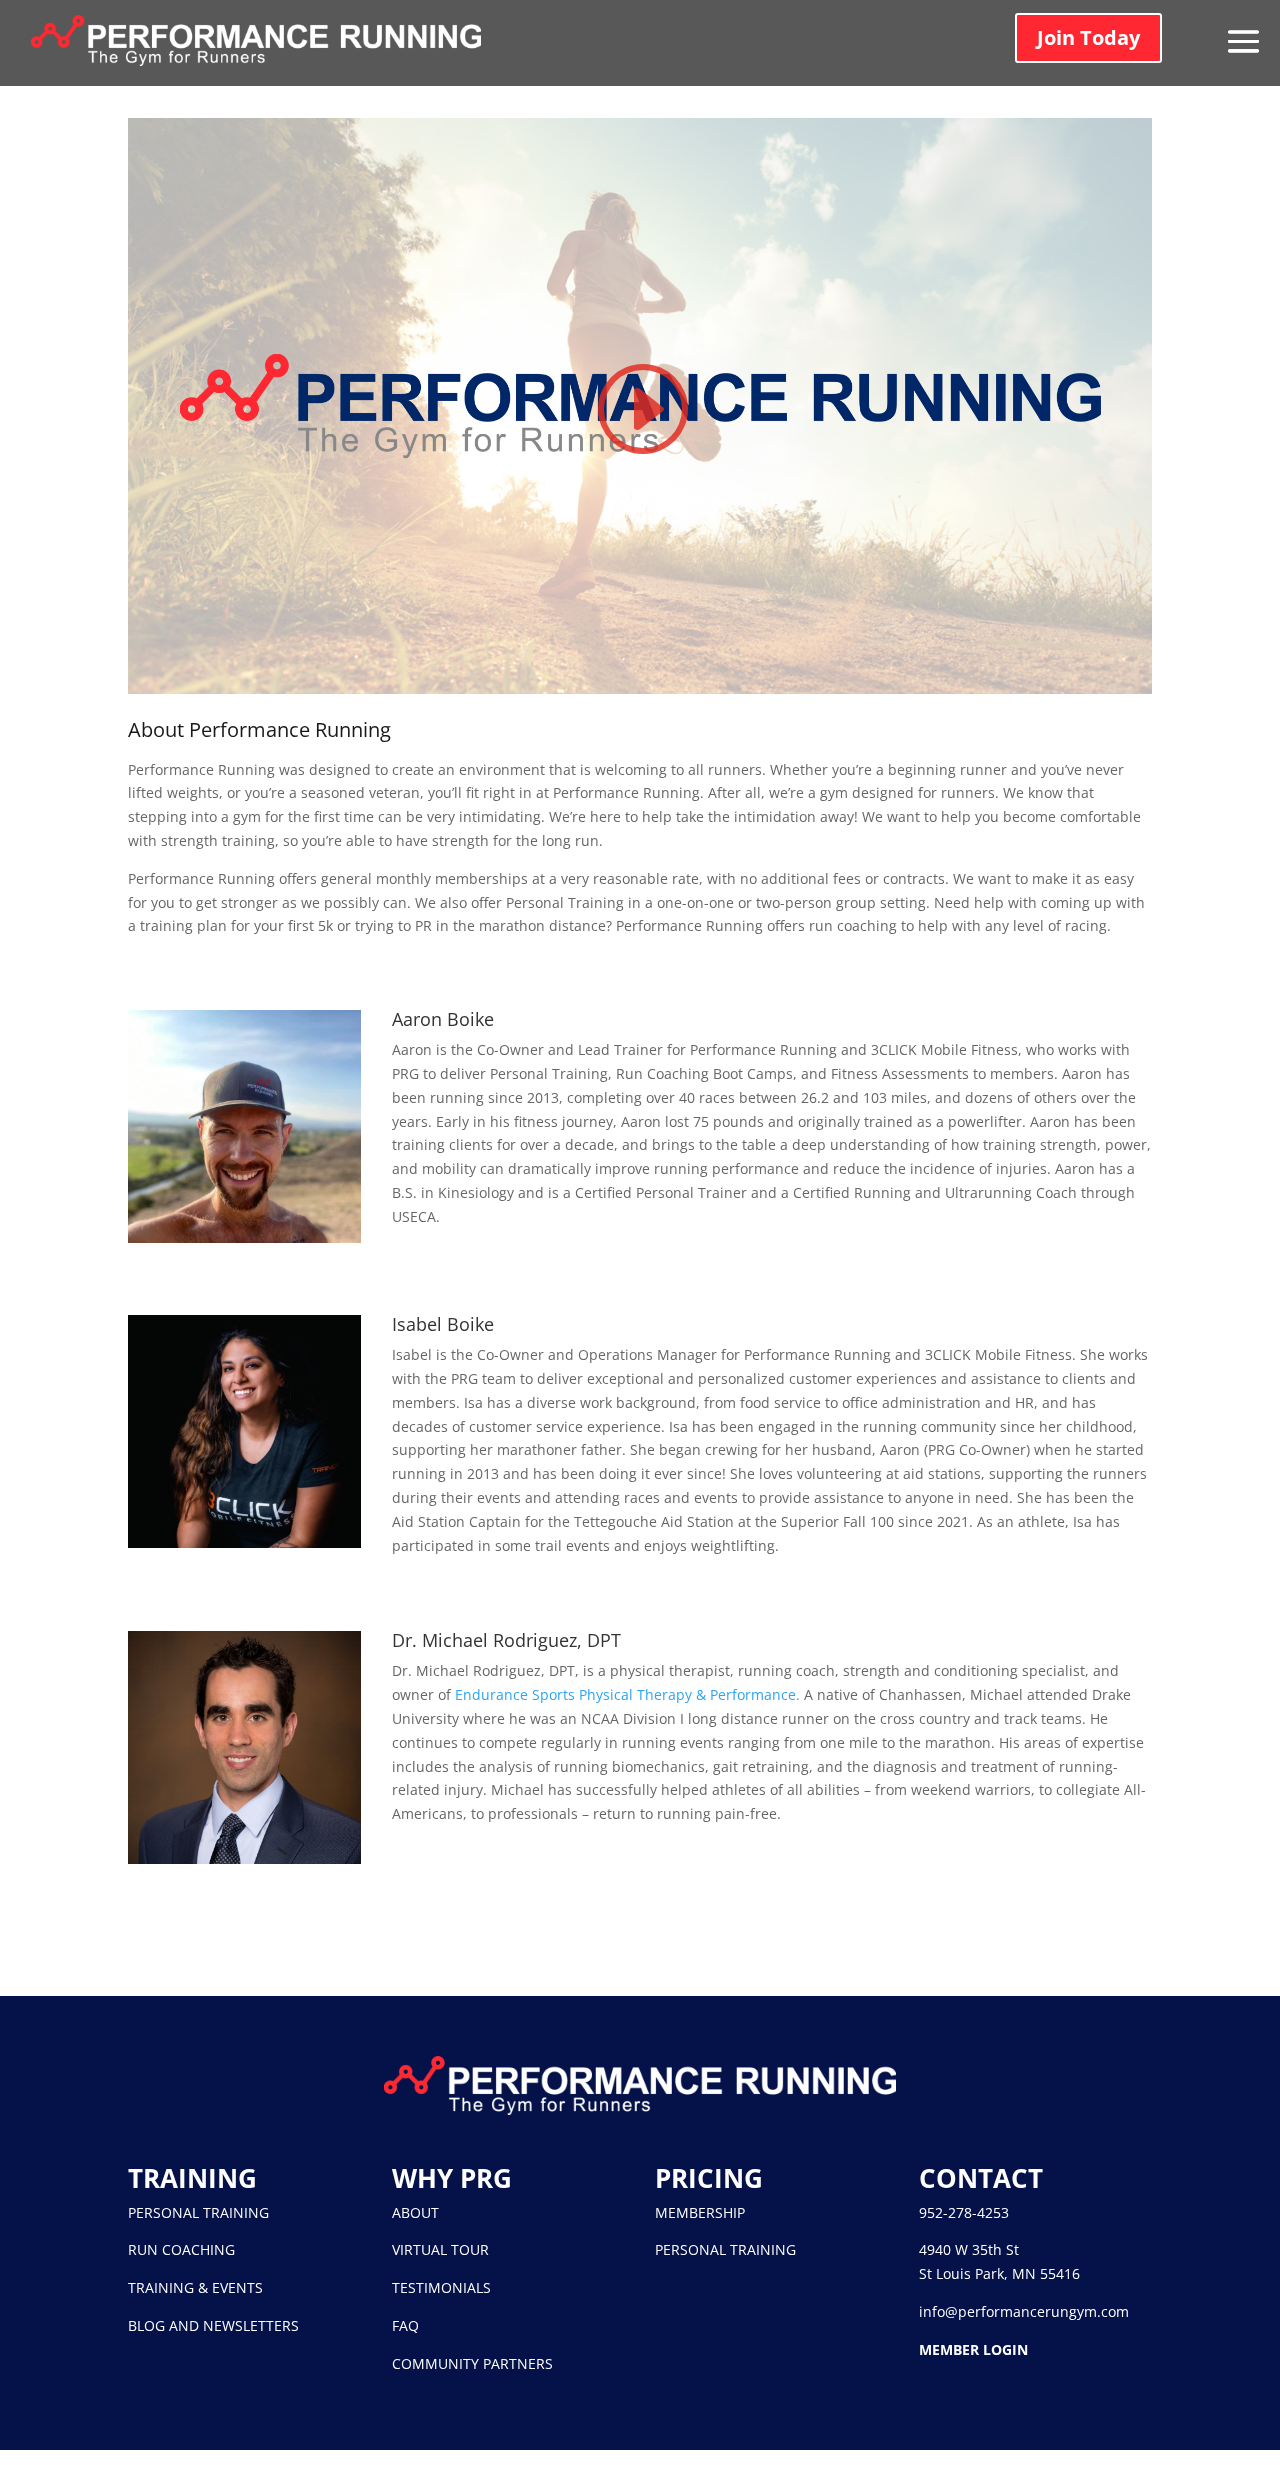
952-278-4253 (964, 2212)
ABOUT (415, 2212)
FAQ (405, 2325)
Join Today (1088, 37)
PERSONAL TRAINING (198, 2212)
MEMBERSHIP (700, 2212)
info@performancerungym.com (1024, 2311)
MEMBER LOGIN (973, 2349)
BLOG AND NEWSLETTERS (213, 2325)
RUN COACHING (181, 2249)
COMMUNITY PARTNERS (472, 2363)
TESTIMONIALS (441, 2287)
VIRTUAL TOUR (440, 2249)
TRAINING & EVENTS (195, 2287)
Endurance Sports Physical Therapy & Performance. (627, 1694)
